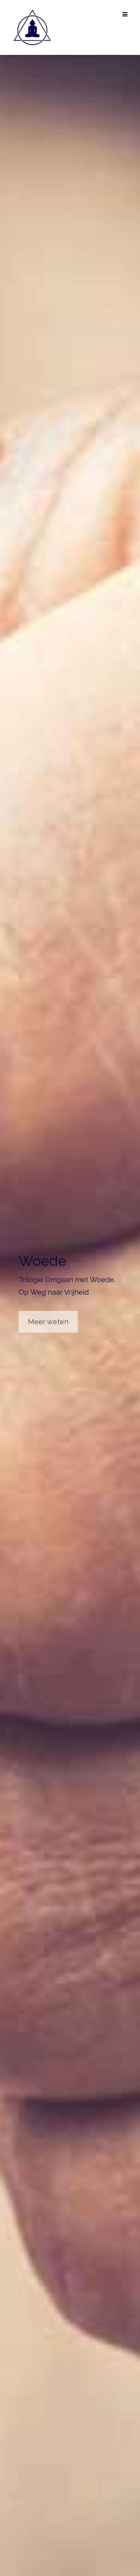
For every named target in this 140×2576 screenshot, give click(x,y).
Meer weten (48, 1321)
